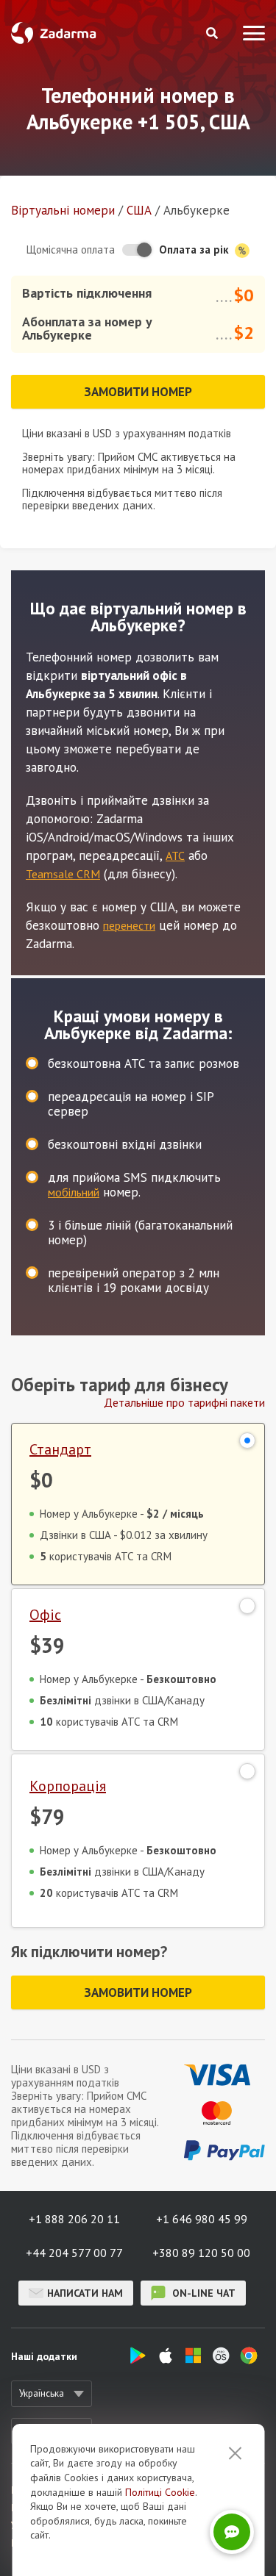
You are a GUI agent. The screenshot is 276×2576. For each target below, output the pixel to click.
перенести (129, 925)
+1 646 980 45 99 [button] (202, 2219)
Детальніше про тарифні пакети (184, 1402)
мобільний (74, 1192)
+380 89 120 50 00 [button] (201, 2253)
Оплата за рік (195, 250)
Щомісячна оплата (71, 250)
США (139, 210)
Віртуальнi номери (63, 210)
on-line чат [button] (202, 2293)
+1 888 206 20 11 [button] (74, 2219)
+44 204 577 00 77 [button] (74, 2253)
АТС (175, 855)
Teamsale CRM (63, 874)
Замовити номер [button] (138, 392)
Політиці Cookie (160, 2492)
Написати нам (85, 2293)
